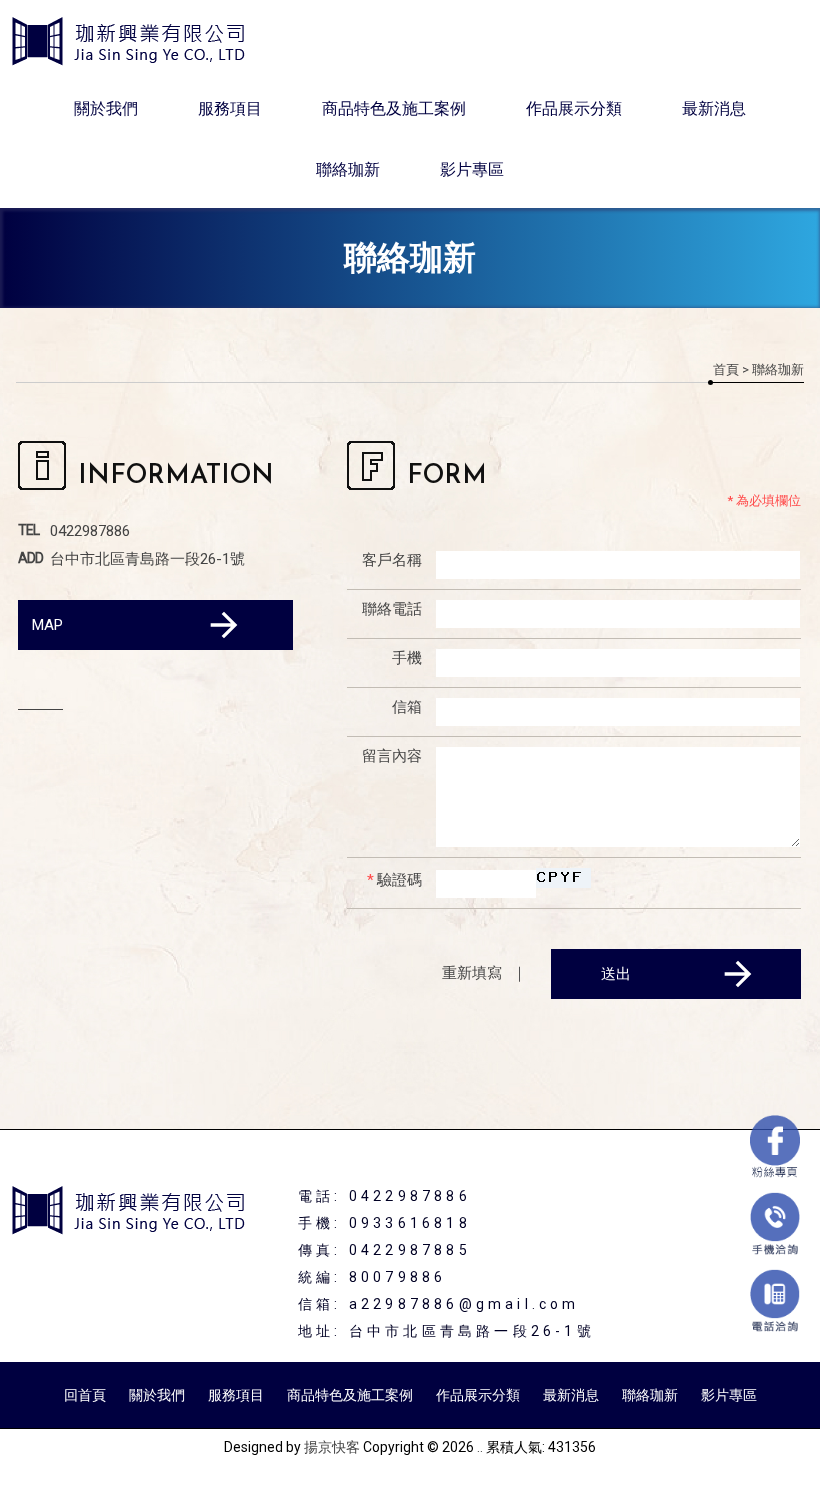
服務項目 (230, 108)
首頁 (726, 369)
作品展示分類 (574, 108)
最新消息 (714, 108)
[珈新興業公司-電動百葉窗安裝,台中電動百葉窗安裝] (130, 43)
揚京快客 (332, 1447)
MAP (47, 625)
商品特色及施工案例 (394, 108)
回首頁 (85, 1395)
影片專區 (472, 169)
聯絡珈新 (348, 169)
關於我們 (106, 108)
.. (480, 1447)
